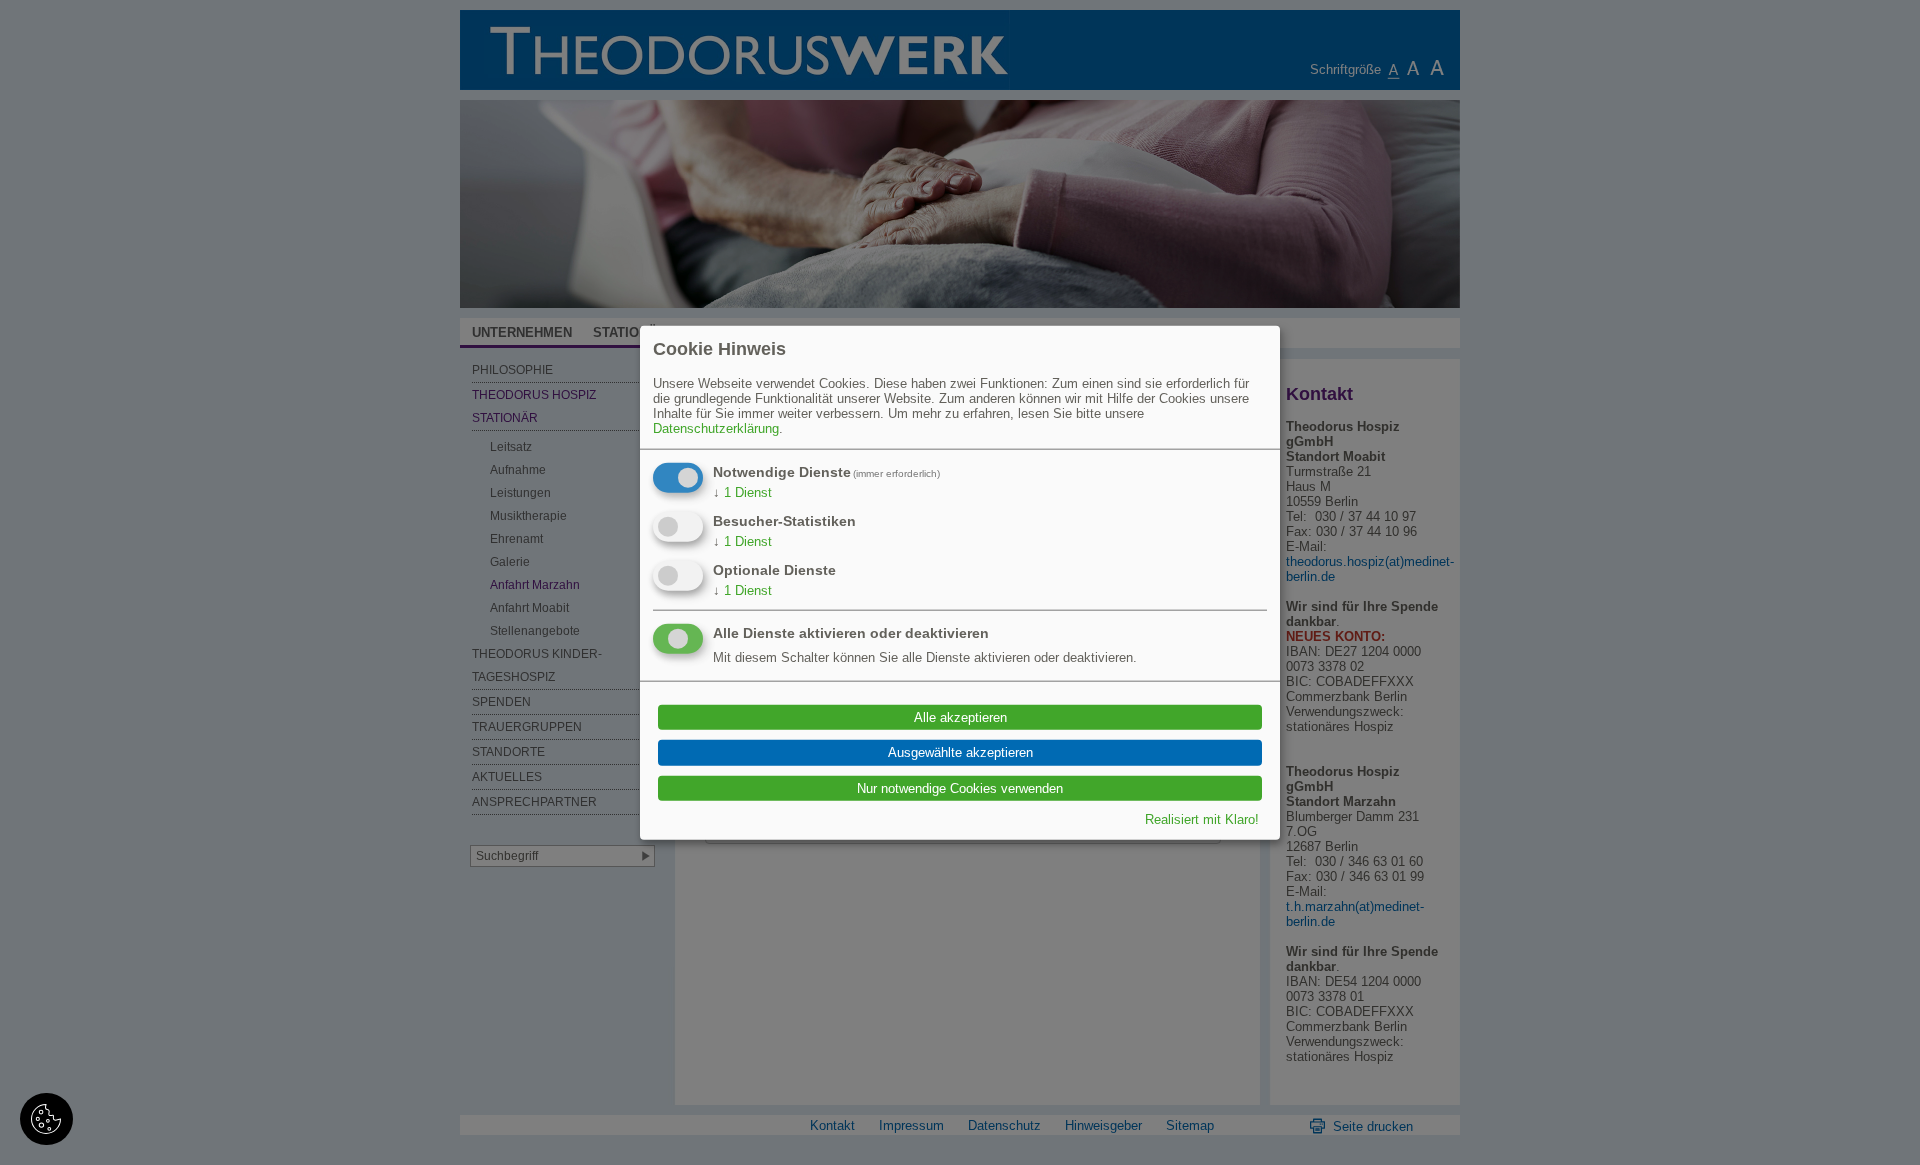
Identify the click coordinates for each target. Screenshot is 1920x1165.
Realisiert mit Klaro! (1202, 819)
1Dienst (742, 491)
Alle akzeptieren (960, 717)
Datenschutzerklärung (716, 427)
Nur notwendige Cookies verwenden (960, 787)
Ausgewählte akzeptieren (960, 752)
